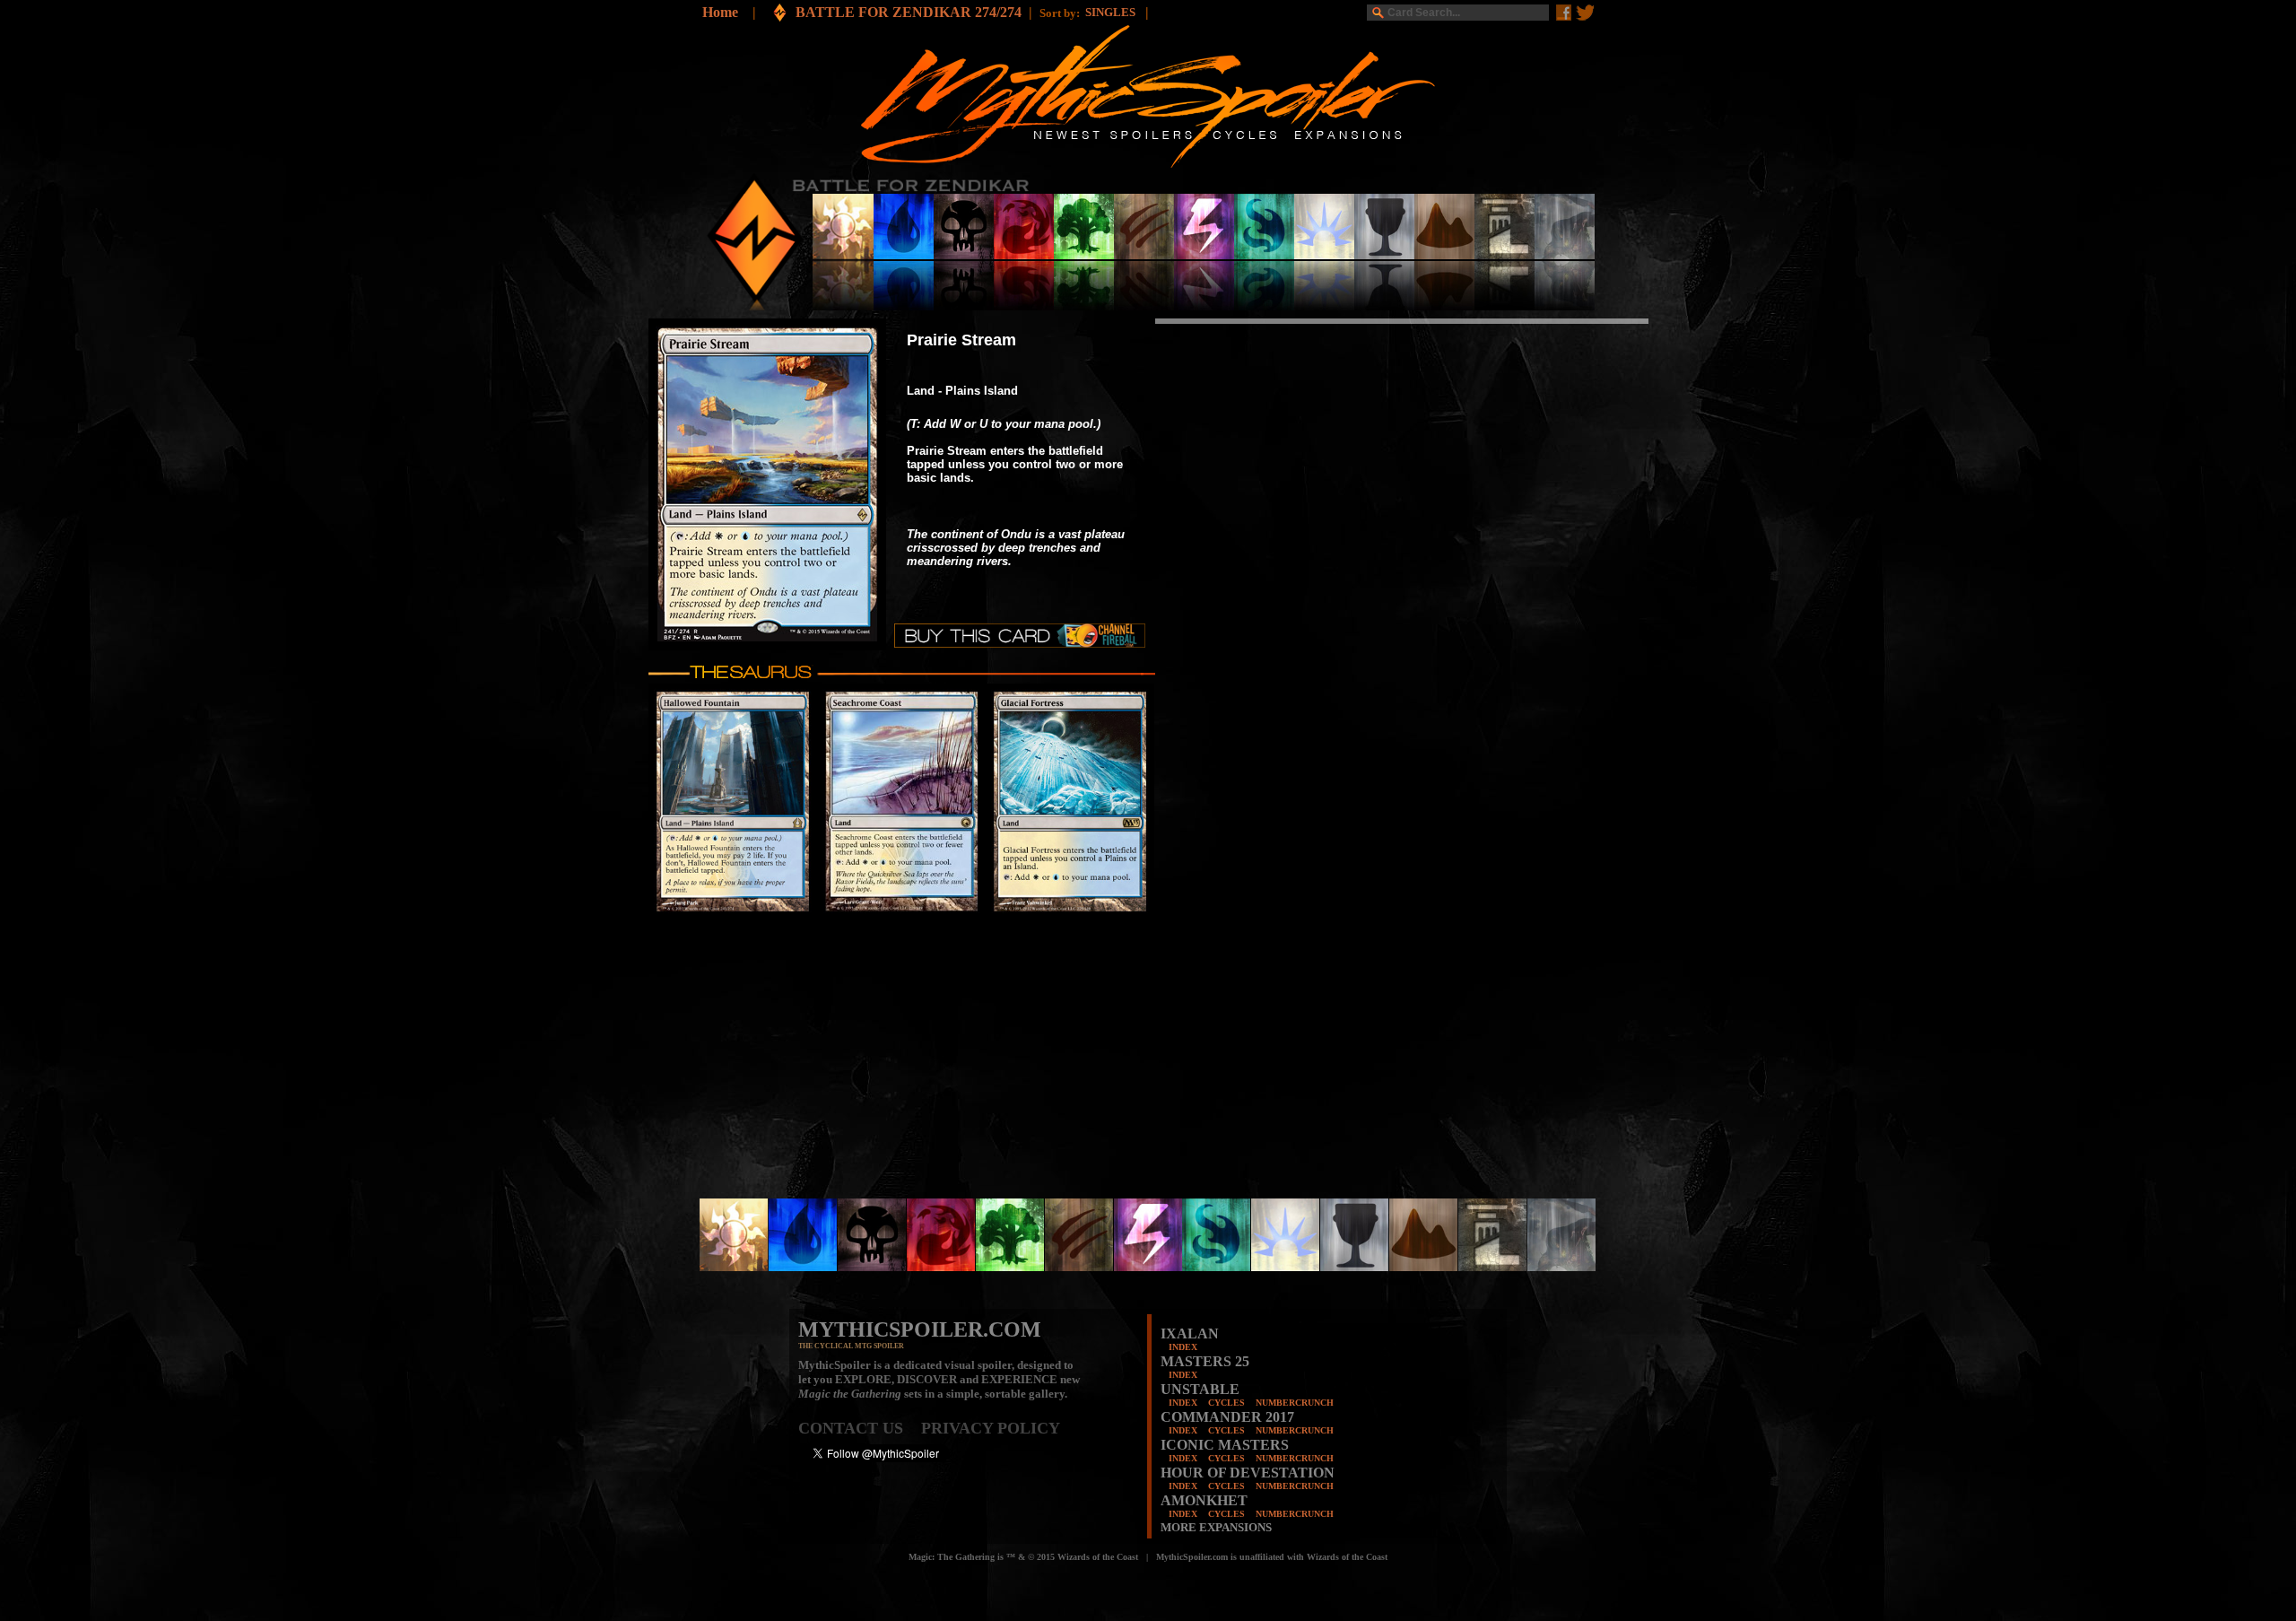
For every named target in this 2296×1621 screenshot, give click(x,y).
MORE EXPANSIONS (1216, 1527)
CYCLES (1226, 1403)
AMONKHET (1204, 1500)
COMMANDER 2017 (1227, 1417)
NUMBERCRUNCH (1295, 1403)
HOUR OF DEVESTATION (1248, 1473)
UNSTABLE (1200, 1389)
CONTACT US (860, 1428)
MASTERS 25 (1205, 1361)
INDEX (1183, 1347)
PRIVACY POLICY (991, 1428)
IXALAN (1190, 1333)
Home (720, 12)
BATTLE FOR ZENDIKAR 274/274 (909, 12)
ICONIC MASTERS (1225, 1445)
